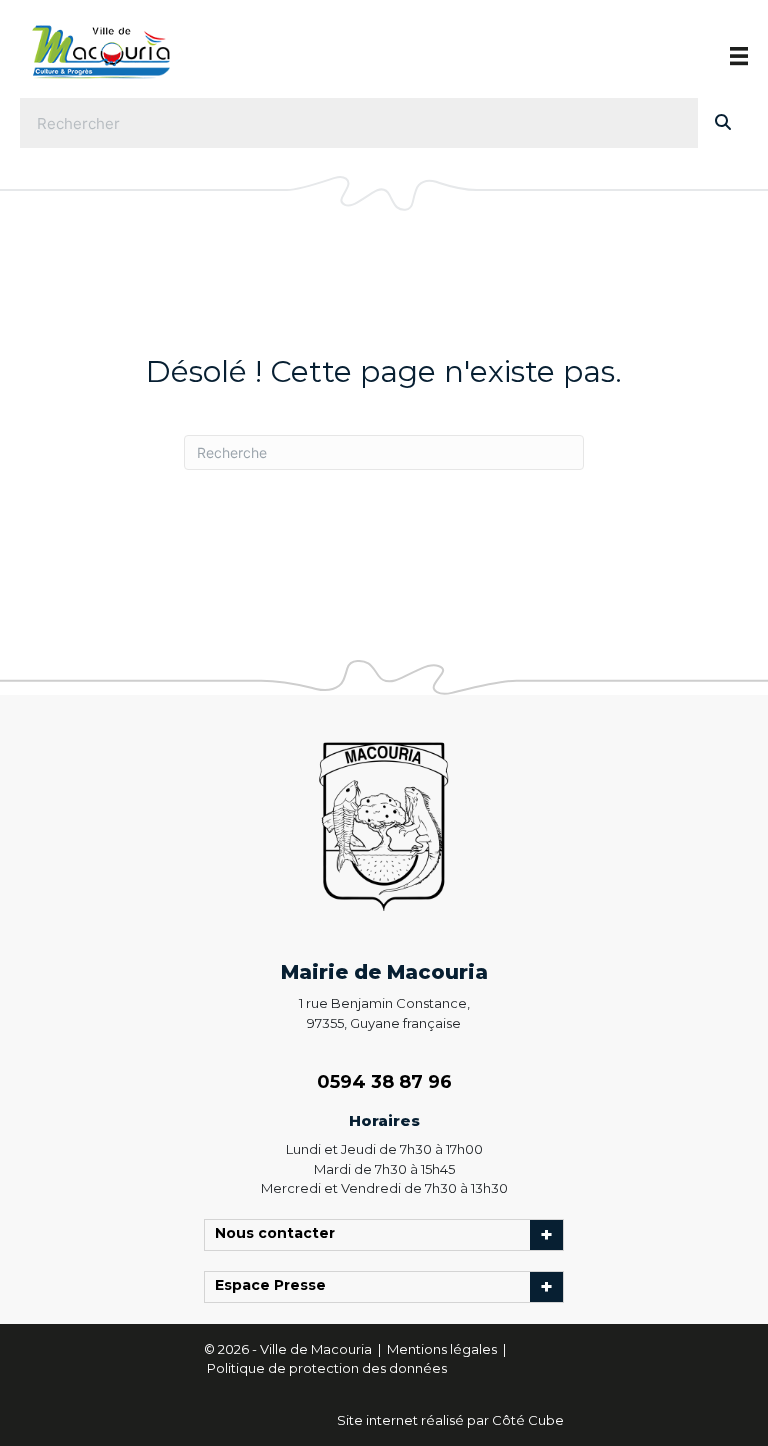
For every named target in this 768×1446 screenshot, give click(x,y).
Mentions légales (443, 1349)
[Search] (723, 123)
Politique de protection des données (327, 1368)
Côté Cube (528, 1420)
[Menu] (739, 56)
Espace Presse (275, 1287)
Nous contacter (280, 1235)
